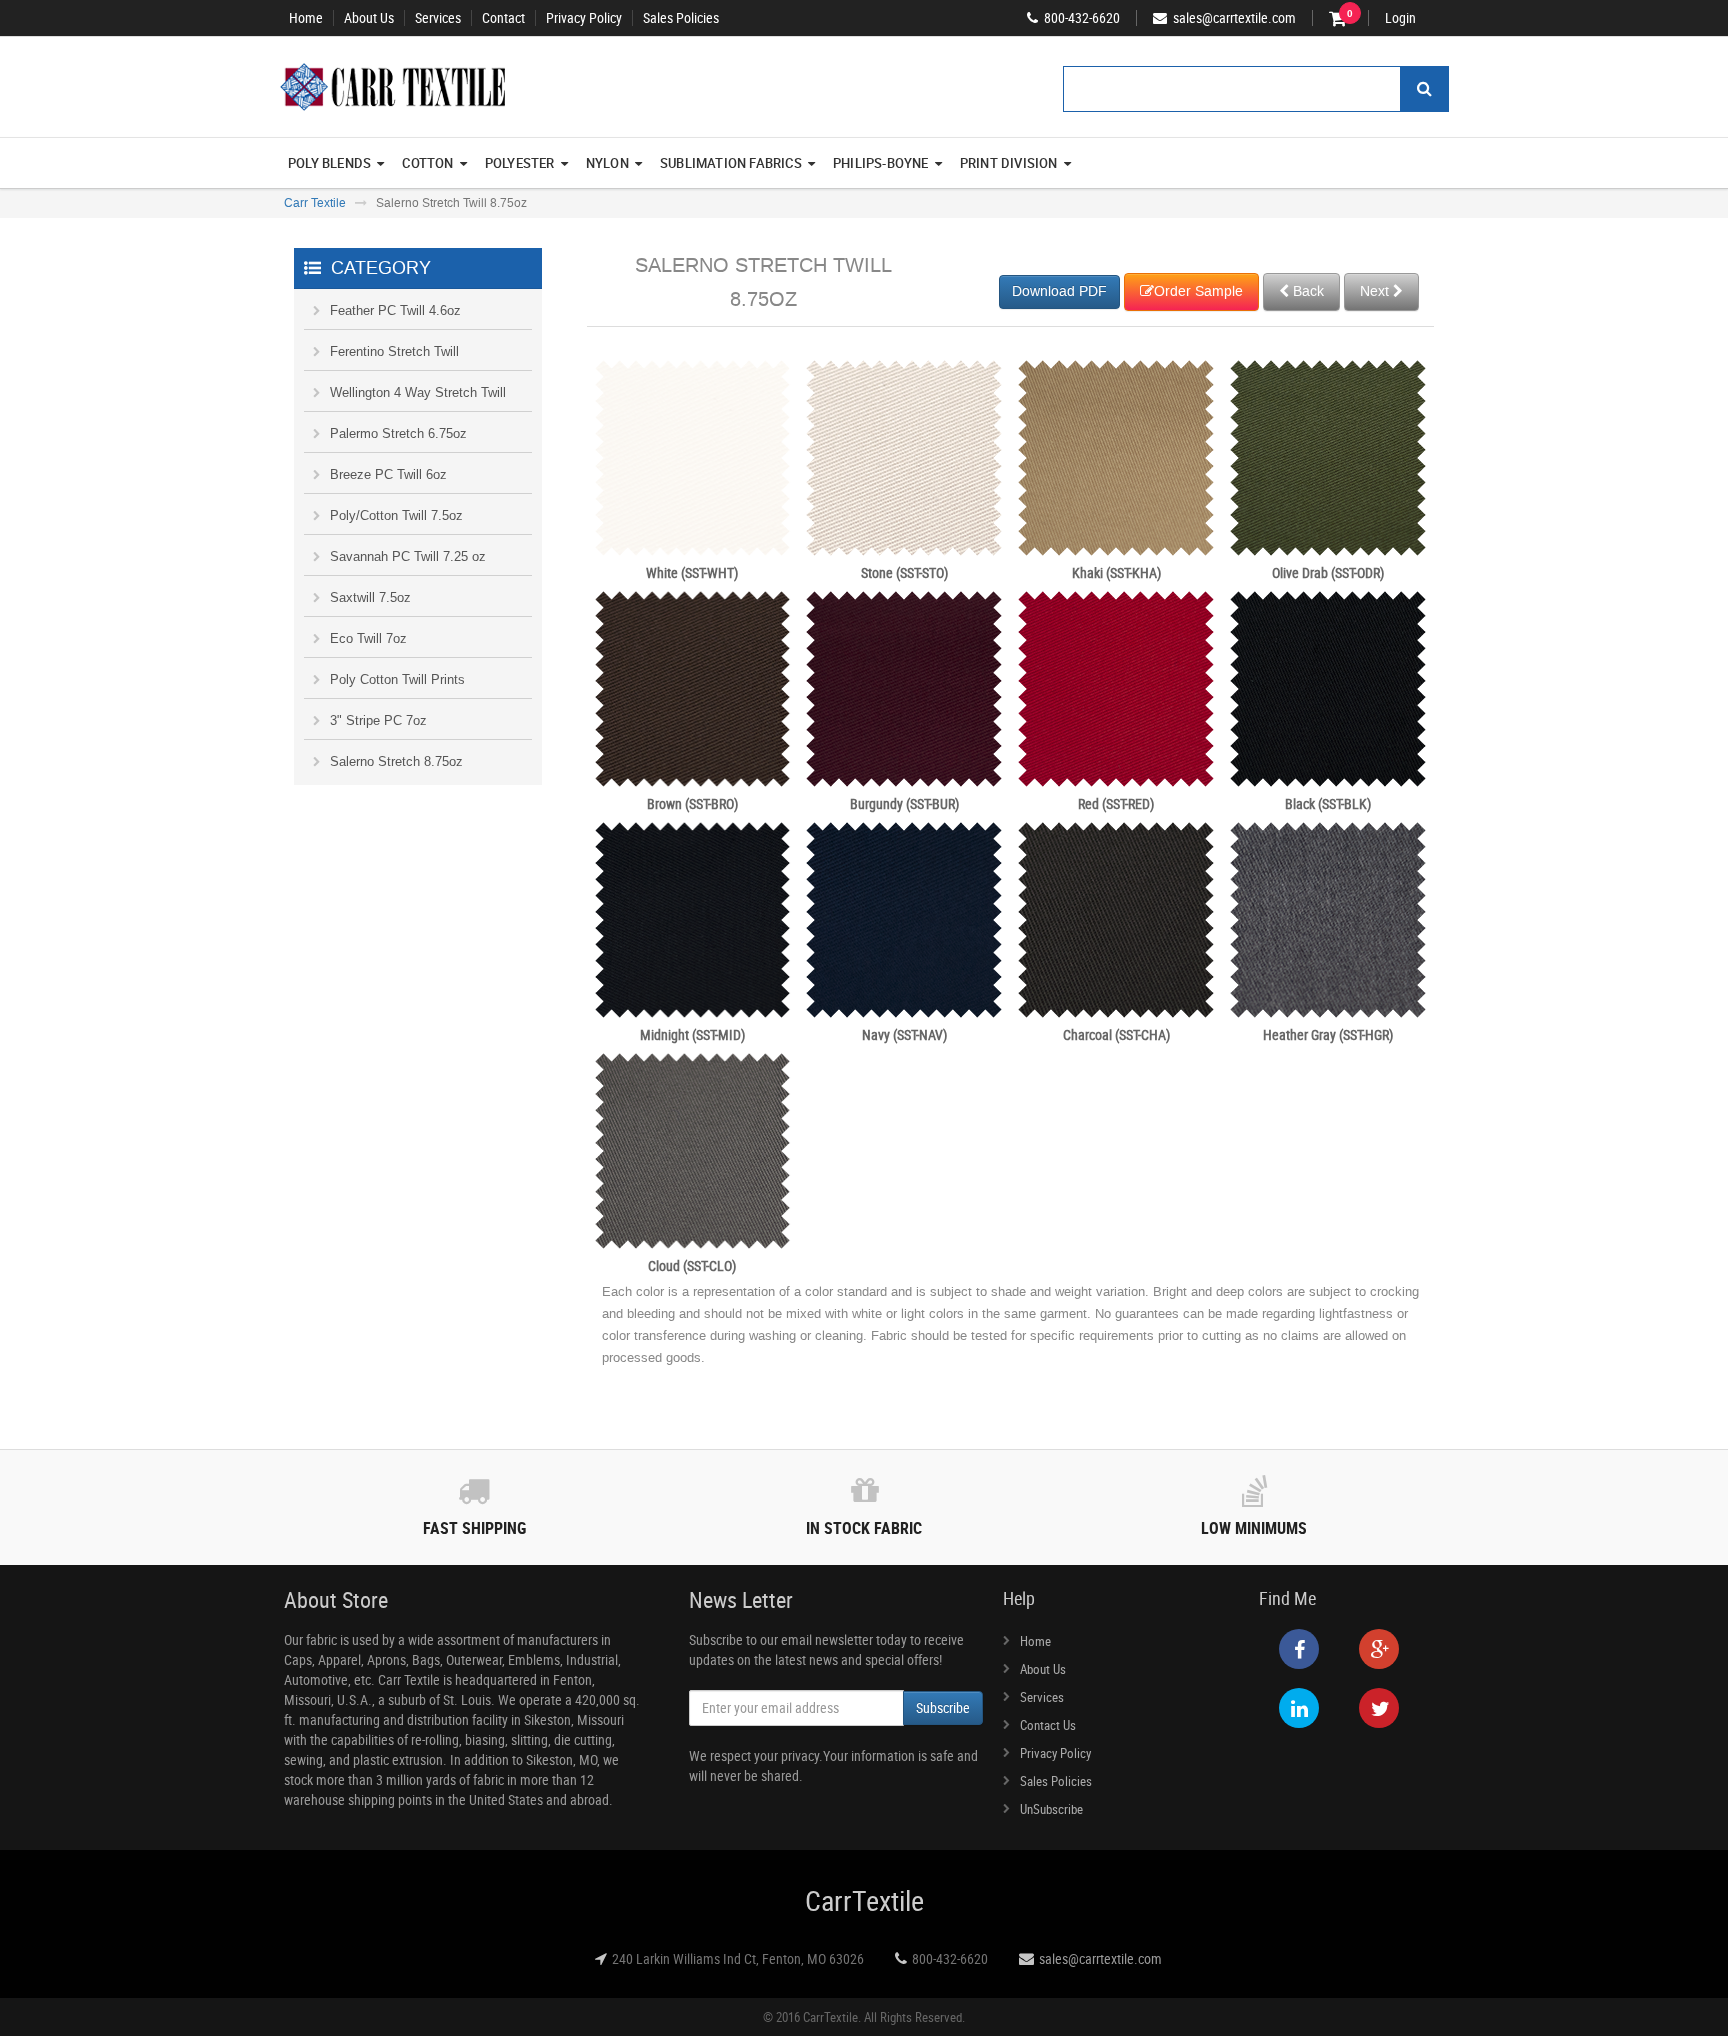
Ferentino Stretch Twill (394, 351)
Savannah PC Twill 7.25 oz (408, 556)
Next (1376, 291)
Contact (503, 18)
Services (438, 18)
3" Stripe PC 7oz (378, 720)
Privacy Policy (584, 18)
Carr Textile (315, 203)
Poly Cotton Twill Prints (397, 679)
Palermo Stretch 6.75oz (398, 433)
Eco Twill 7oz (368, 638)
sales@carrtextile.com (1100, 1958)
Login (1400, 18)
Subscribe (943, 1707)
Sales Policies (681, 18)
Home (306, 18)
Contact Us (1048, 1725)
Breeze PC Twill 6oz (388, 474)
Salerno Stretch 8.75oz (396, 761)
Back (1306, 291)
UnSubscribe (1051, 1809)
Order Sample (1198, 291)
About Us (369, 18)
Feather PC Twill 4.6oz (395, 310)
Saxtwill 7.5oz (370, 597)
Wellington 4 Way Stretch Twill (418, 392)
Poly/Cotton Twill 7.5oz (396, 515)
